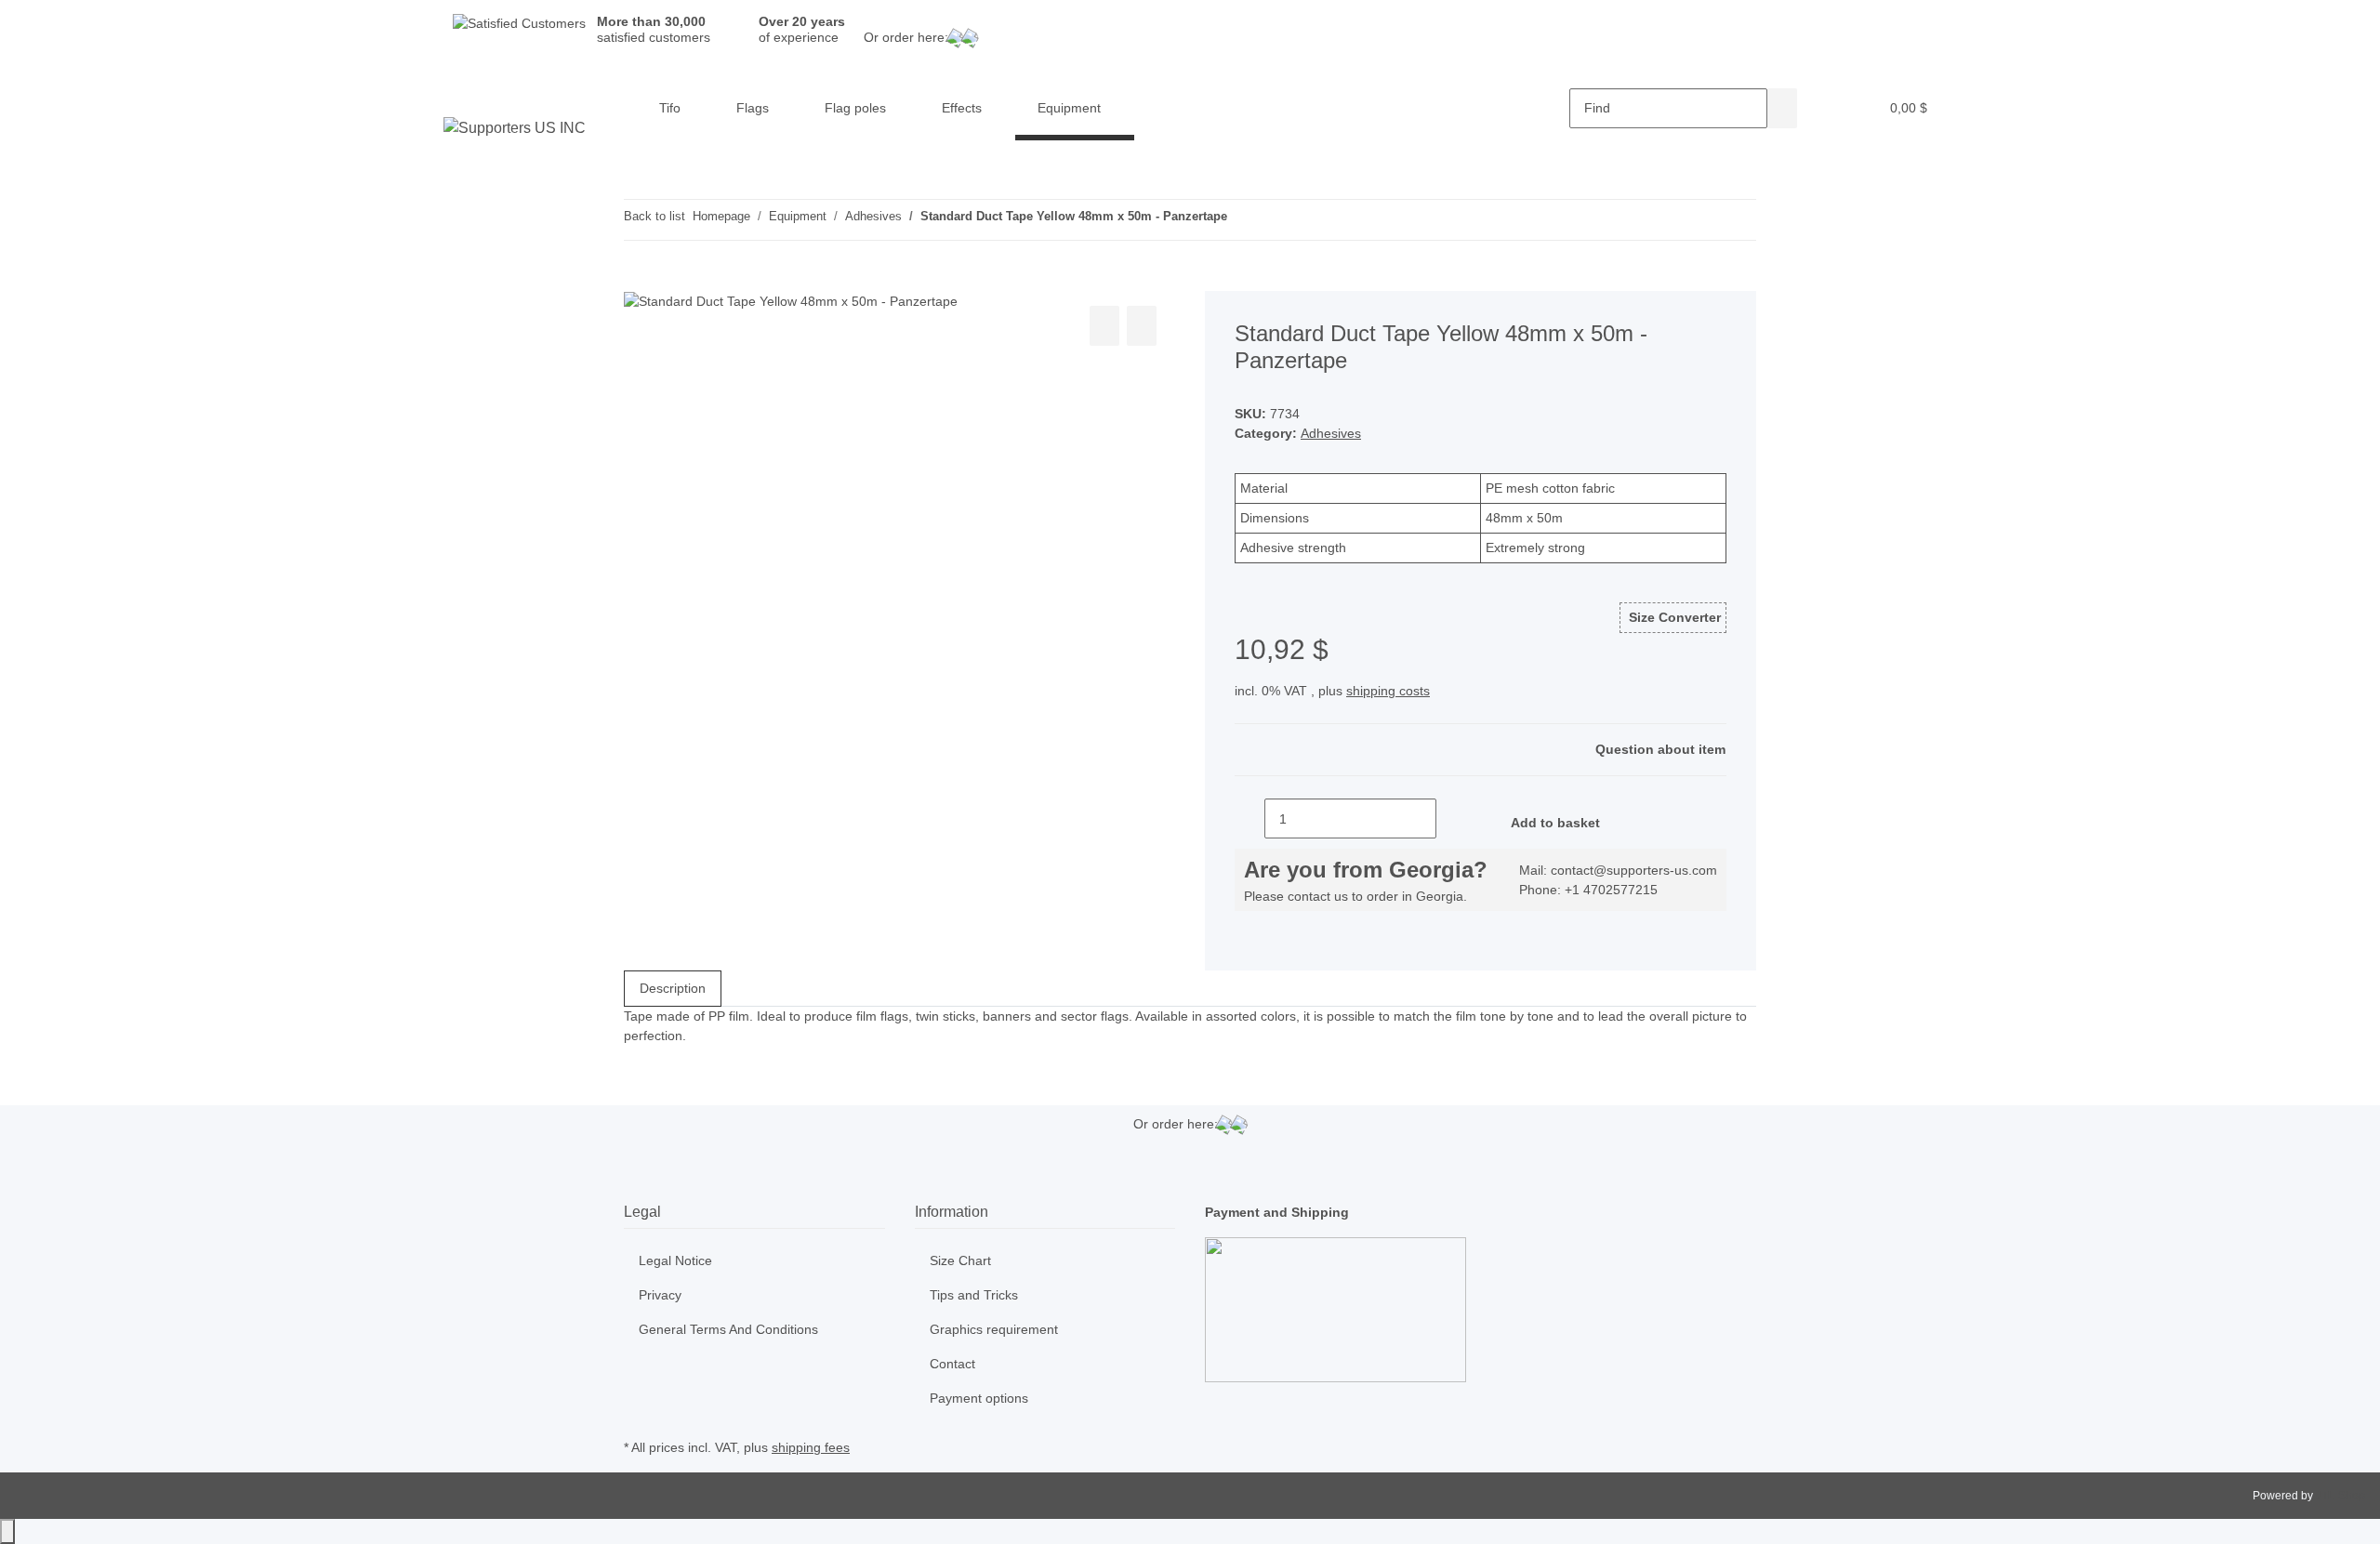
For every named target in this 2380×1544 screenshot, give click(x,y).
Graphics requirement (994, 1329)
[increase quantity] (1451, 818)
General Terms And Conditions (728, 1329)
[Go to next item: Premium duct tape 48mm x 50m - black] (1276, 220)
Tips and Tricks (974, 1295)
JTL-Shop (2340, 1496)
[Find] (1782, 108)
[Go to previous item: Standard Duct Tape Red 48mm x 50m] (1242, 220)
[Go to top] (7, 1531)
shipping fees (811, 1447)
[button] (1827, 108)
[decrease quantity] (1249, 818)
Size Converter (1673, 617)
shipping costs (1388, 691)
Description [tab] (673, 988)
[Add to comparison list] (1104, 326)
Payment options (979, 1398)
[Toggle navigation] (461, 92)
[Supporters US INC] (515, 128)
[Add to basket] (639, 281)
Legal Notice (675, 1260)
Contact (952, 1364)
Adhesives (1331, 433)
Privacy (660, 1295)
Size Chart (960, 1260)
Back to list (654, 216)
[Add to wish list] (1142, 326)
